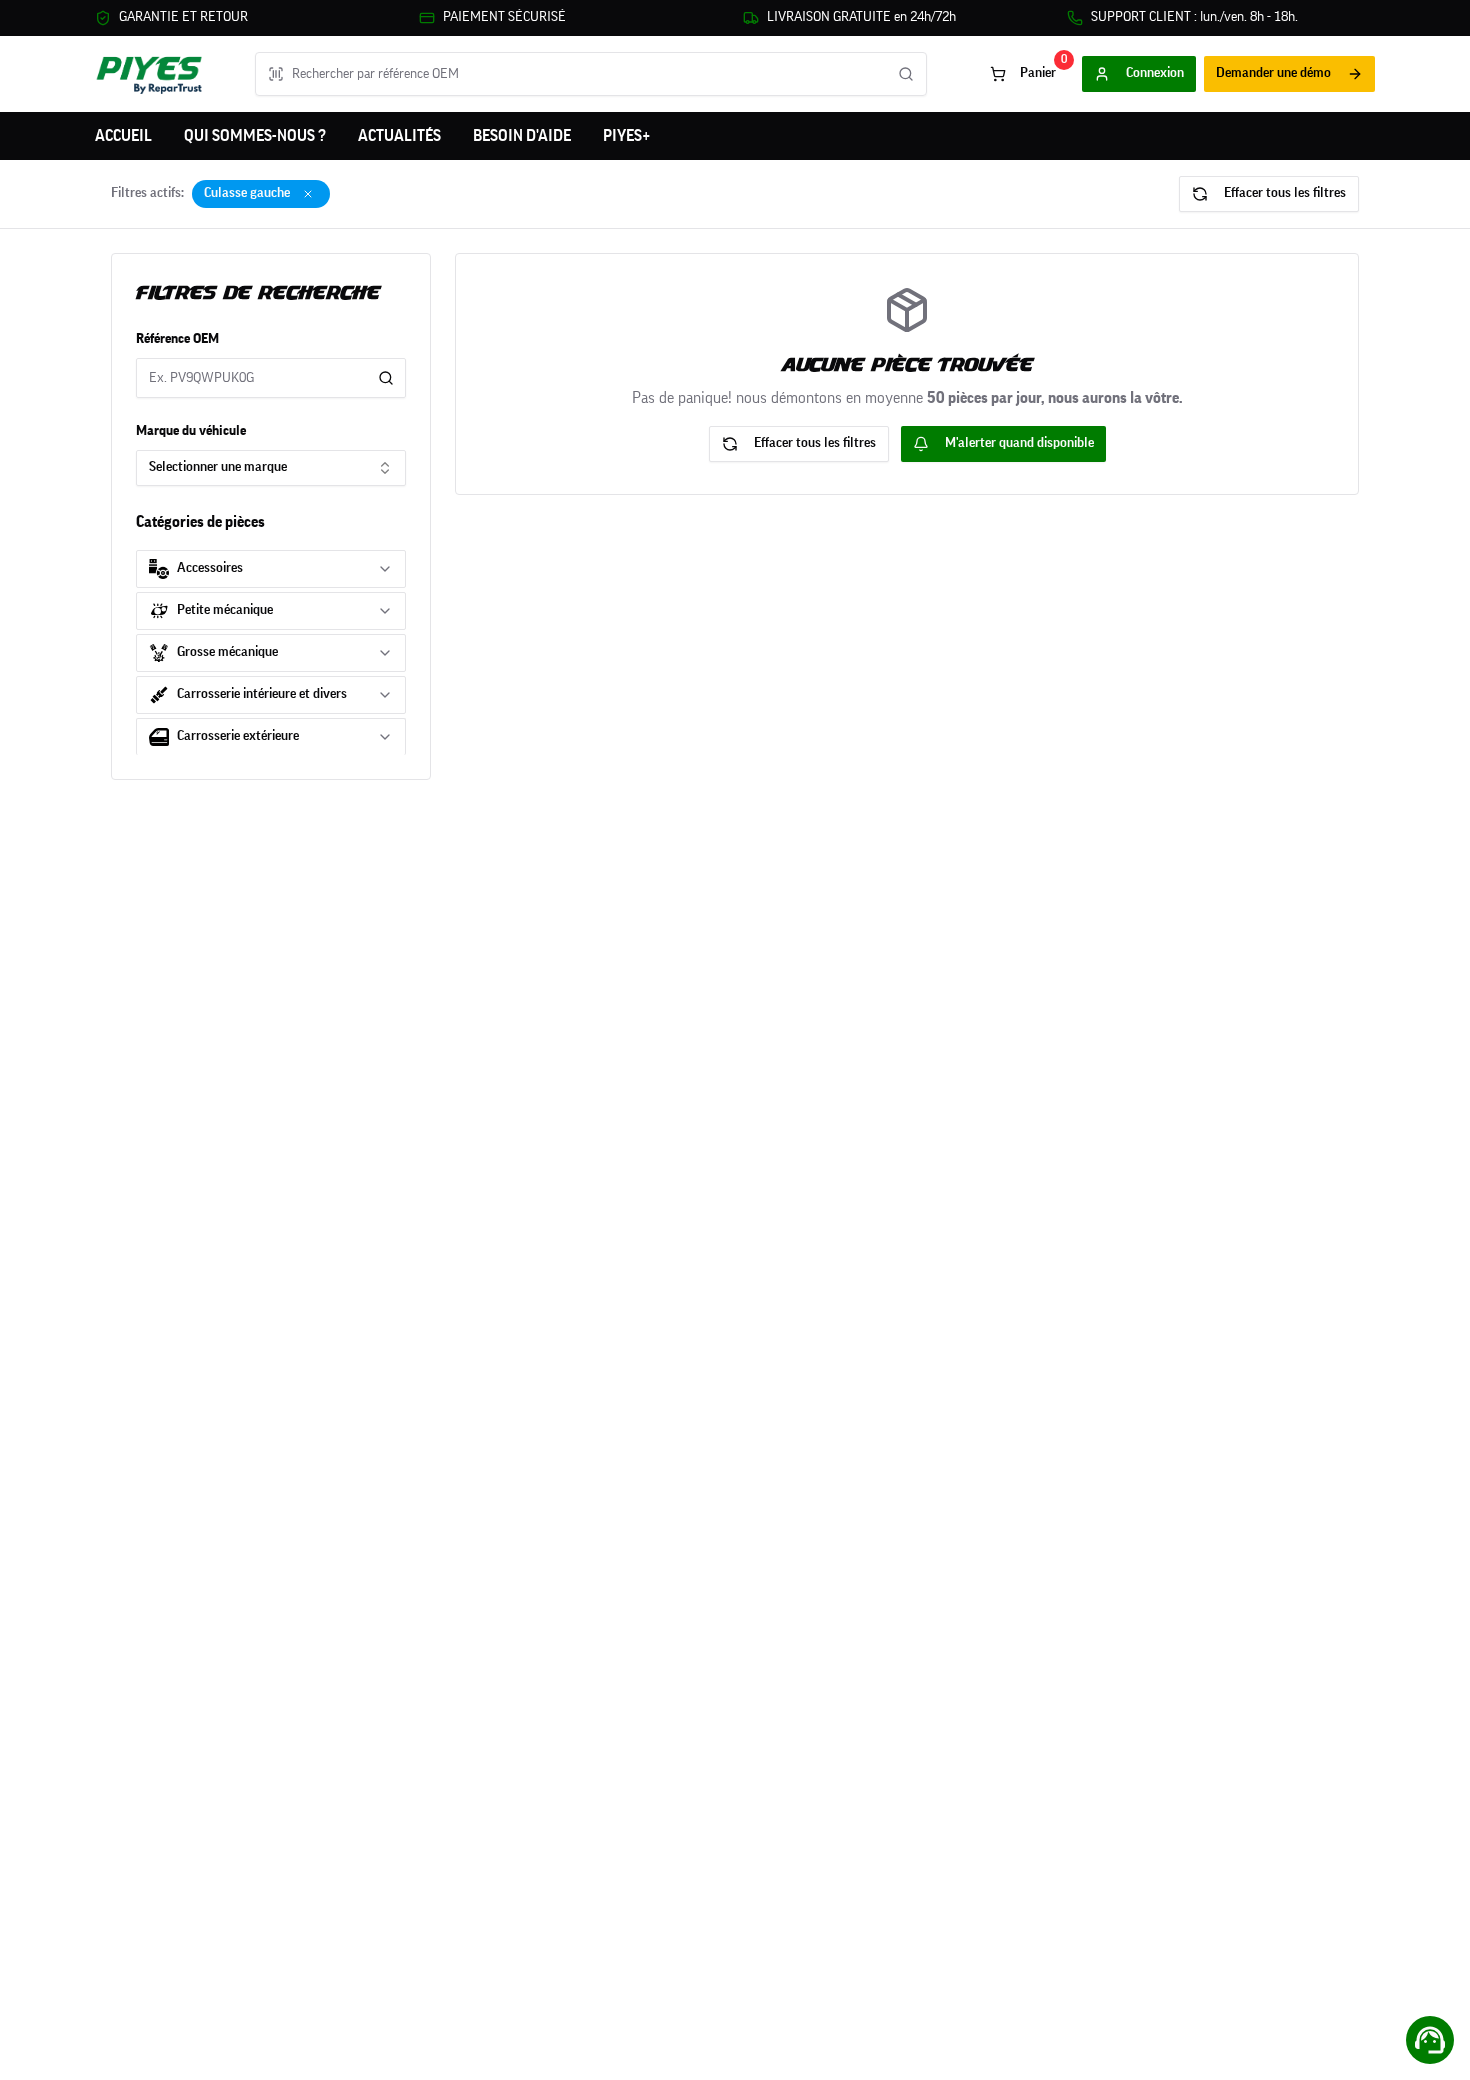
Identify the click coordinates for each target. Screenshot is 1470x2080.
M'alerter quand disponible (1019, 443)
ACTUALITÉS (399, 136)
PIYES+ (627, 136)
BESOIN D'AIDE (522, 136)
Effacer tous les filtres (1285, 193)
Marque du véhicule (191, 431)
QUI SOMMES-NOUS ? (255, 136)
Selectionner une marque (218, 467)
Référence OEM (177, 339)
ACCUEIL (123, 136)
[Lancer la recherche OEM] (906, 74)
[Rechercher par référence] (386, 378)
